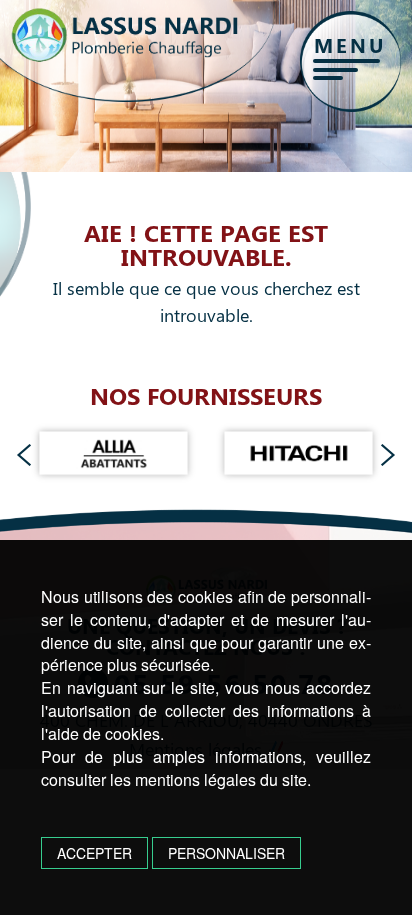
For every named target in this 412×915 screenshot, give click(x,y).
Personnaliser (226, 853)
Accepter (94, 853)
